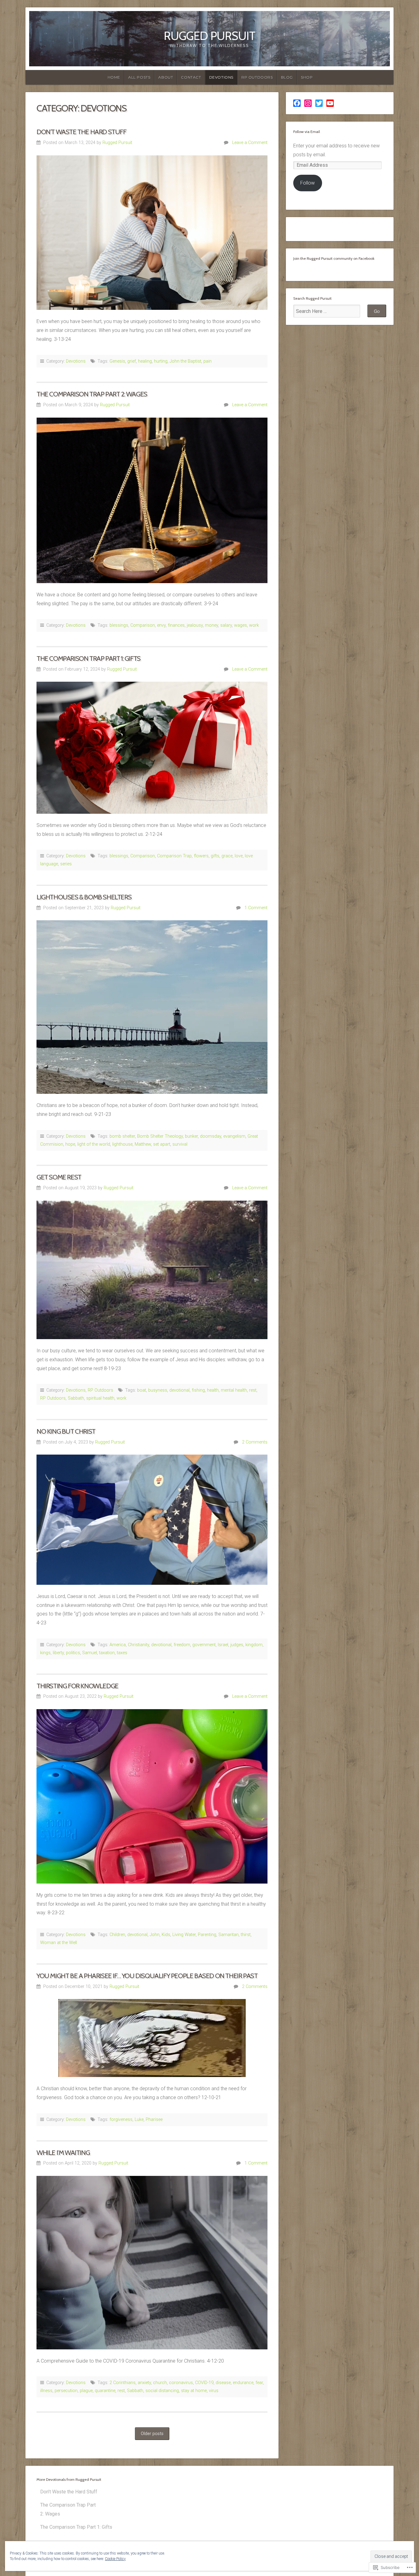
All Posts (139, 77)
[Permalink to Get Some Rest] (152, 1270)
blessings (119, 625)
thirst (246, 1935)
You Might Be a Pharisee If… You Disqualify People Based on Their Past (147, 1976)
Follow (308, 183)
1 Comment (256, 908)
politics (73, 1653)
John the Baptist (185, 361)
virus (214, 2391)
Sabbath (76, 1398)
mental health (234, 1390)
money (211, 625)
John (155, 1935)
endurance (243, 2383)
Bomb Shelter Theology (160, 1136)
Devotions (221, 77)
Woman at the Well (59, 1943)
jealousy (195, 625)
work (254, 625)
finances (176, 625)
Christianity (138, 1645)
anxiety (144, 2383)
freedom (182, 1645)
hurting (161, 361)
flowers (201, 856)
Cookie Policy (115, 2559)
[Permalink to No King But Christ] (152, 1520)
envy (161, 625)
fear (259, 2383)
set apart (162, 1144)
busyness (158, 1390)
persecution (66, 2391)
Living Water (184, 1935)
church (160, 2383)
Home (114, 77)
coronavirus (181, 2383)
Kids (166, 1935)
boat (142, 1390)
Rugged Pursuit (209, 36)
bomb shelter (122, 1136)
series (66, 864)
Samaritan (229, 1935)
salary (226, 625)
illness (46, 2391)
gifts (215, 856)
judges (237, 1645)
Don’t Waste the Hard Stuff (81, 132)
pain (208, 361)
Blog (287, 77)
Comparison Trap (174, 856)
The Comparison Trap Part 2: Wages (92, 394)
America (118, 1645)
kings (45, 1653)
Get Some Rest (59, 1177)
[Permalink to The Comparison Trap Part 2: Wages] (152, 500)
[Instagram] (308, 103)
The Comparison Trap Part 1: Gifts (88, 658)
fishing (198, 1390)
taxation (107, 1653)
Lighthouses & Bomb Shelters (84, 897)
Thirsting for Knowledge (77, 1686)
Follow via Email (307, 132)
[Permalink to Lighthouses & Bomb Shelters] (152, 1007)
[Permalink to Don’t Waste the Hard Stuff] (152, 233)
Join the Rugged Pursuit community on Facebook (334, 258)
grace (227, 856)
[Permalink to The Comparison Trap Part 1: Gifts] (152, 748)
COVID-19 (204, 2383)
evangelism (234, 1136)
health (213, 1390)
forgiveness (121, 2120)
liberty (58, 1653)
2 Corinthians (123, 2383)
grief (132, 361)
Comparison (143, 625)
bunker (191, 1136)
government (204, 1645)
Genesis (117, 361)
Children (117, 1935)
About (166, 77)
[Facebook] (297, 103)
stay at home (194, 2391)
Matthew (143, 1144)
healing (145, 361)
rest (253, 1390)
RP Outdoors (257, 77)
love (239, 856)
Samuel (90, 1653)
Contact (191, 77)
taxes (122, 1653)
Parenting (207, 1935)
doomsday (211, 1136)
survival (180, 1144)
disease (223, 2383)
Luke (139, 2120)
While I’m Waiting (63, 2153)
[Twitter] (319, 103)
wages (240, 625)
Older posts (152, 2434)
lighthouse (122, 1144)
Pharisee (154, 2120)
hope (70, 1144)
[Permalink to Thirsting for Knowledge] (152, 1796)
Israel (223, 1645)
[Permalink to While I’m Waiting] (152, 2263)
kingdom (254, 1645)
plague (86, 2391)
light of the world (94, 1144)
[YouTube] (330, 103)
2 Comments (255, 1442)
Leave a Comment (250, 143)
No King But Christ (66, 1431)
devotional (179, 1390)
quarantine (105, 2391)
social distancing (162, 2391)
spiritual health (100, 1398)
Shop (307, 77)
